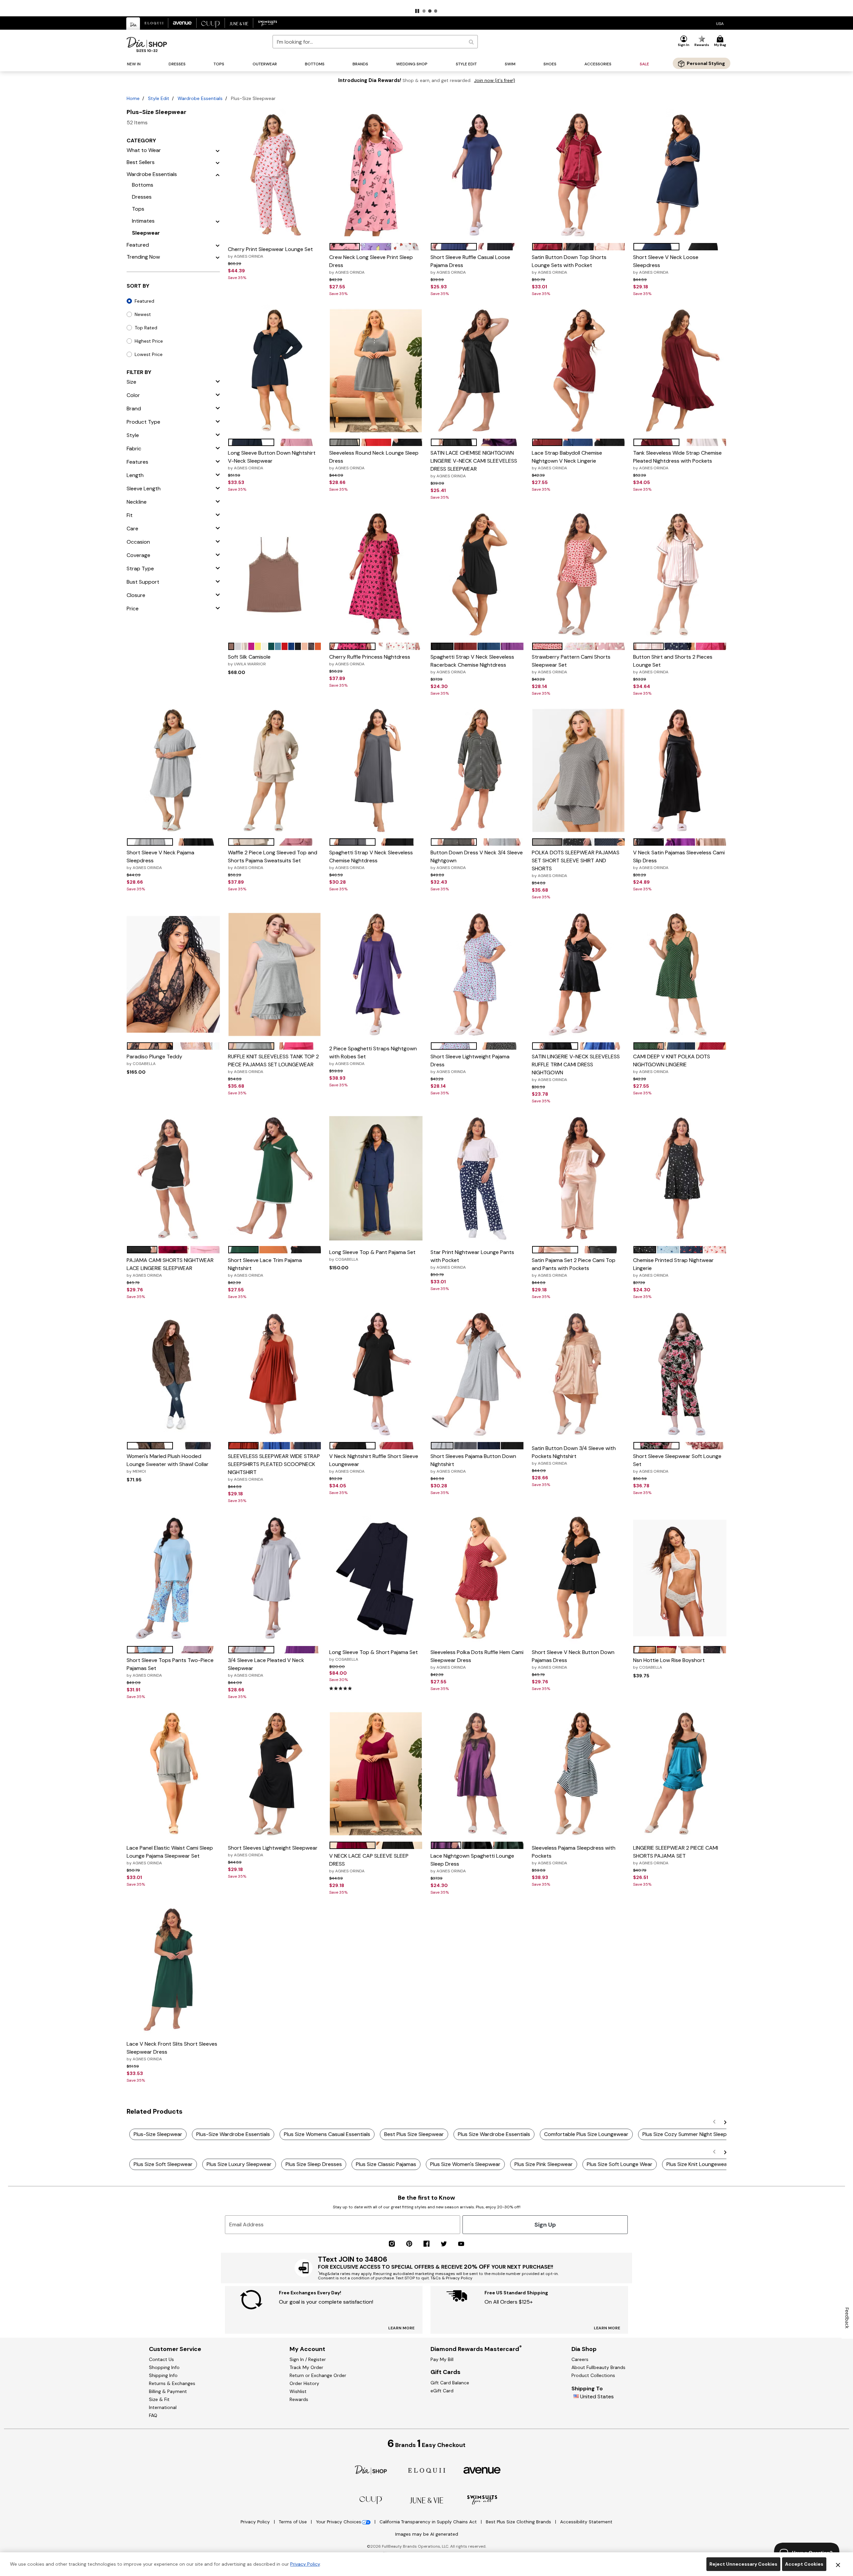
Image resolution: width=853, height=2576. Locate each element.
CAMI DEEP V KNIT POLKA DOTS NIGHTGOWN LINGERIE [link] (672, 1064)
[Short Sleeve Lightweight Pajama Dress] (477, 974)
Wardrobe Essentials (200, 98)
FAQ (153, 2415)
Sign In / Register (308, 2359)
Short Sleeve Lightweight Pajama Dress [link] (470, 1064)
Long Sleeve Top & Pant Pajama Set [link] (372, 1255)
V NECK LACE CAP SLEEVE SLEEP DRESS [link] (369, 1863)
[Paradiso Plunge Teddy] (173, 974)
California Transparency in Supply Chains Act (429, 2522)
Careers (580, 2359)
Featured (138, 245)
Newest (143, 314)
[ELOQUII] (427, 2469)
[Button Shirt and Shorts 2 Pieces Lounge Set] (680, 575)
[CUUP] (371, 2500)
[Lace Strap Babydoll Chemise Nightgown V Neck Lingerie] (578, 371)
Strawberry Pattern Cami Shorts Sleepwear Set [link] (571, 664)
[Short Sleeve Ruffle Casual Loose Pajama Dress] (477, 175)
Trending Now (143, 257)
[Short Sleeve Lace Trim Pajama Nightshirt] (275, 1178)
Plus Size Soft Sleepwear (163, 2164)
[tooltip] (133, 23)
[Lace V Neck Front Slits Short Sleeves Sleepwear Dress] (173, 1970)
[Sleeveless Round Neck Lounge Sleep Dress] (376, 371)
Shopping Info (164, 2367)
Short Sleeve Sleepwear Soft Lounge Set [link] (677, 1463)
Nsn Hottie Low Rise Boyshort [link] (669, 1663)
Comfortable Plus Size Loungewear (586, 2134)
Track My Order (306, 2367)
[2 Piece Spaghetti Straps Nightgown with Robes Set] (376, 974)
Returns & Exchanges (172, 2383)
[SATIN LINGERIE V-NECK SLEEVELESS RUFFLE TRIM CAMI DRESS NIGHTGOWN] (578, 974)
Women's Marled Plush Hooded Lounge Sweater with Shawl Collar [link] (168, 1463)
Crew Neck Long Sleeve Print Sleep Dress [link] (371, 264)
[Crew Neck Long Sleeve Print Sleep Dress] (376, 175)
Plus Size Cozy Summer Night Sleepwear (691, 2134)
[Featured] (218, 245)
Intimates (143, 221)
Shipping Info (163, 2375)
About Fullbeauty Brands (598, 2367)
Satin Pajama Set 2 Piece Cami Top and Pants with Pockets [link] (574, 1267)
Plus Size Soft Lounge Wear (620, 2164)
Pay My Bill (442, 2359)
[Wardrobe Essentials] (218, 174)
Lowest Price (149, 354)
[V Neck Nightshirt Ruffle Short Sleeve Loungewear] (376, 1374)
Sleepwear (146, 233)
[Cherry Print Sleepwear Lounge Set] (275, 175)
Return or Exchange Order (318, 2375)
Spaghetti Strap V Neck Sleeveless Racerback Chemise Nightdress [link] (472, 664)
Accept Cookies (804, 2564)
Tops (138, 209)
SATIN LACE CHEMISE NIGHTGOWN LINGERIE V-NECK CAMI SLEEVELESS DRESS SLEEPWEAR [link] (474, 464)
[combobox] (375, 42)
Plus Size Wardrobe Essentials (494, 2134)
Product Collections (593, 2375)
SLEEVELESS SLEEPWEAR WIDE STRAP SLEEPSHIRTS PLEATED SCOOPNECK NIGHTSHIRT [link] (274, 1467)
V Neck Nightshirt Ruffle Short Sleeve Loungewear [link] (374, 1463)
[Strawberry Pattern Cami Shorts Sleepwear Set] (578, 575)
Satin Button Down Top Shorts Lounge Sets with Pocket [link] (569, 264)
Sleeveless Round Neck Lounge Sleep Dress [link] (374, 460)
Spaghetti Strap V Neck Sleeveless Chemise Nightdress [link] (371, 860)
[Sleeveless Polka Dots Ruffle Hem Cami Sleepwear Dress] (477, 1578)
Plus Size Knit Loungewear (698, 2164)
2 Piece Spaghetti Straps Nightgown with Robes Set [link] (373, 1056)
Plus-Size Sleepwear (158, 2134)
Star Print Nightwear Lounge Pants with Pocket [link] (472, 1259)
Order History (304, 2383)
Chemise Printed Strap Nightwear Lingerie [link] (673, 1267)
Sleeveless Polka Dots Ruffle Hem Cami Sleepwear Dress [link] (477, 1659)
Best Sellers (141, 162)
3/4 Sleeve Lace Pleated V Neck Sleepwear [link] (266, 1667)
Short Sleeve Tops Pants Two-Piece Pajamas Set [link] (170, 1667)
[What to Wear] (218, 150)
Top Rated (146, 328)
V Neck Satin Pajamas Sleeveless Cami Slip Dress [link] (679, 860)
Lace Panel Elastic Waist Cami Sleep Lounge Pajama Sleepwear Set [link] (170, 1855)
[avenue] (482, 2470)
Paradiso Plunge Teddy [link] (154, 1060)
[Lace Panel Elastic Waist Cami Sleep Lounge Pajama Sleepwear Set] (173, 1774)
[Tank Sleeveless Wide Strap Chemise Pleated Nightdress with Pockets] (680, 371)
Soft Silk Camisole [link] (249, 660)
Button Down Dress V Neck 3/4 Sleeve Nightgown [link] (477, 860)
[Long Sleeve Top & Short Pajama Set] (376, 1578)
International (163, 2407)
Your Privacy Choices (339, 2522)
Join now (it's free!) (495, 80)
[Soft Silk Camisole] (275, 575)
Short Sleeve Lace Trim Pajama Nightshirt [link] (265, 1267)
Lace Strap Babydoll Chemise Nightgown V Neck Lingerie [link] (567, 460)
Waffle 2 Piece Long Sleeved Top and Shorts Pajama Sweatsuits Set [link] (273, 860)
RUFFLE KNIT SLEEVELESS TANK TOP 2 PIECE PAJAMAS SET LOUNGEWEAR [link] (273, 1064)
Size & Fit (159, 2399)
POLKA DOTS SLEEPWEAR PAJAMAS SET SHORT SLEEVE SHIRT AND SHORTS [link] (576, 864)
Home (133, 98)
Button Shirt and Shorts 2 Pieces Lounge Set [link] (673, 664)
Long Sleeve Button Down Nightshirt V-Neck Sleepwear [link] (272, 460)
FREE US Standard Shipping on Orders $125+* (426, 5)
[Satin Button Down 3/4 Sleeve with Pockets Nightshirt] (578, 1374)
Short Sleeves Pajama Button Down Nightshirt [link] (473, 1463)
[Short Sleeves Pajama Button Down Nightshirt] (477, 1374)
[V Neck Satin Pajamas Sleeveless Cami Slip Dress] (680, 771)
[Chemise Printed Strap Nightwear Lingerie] (680, 1178)
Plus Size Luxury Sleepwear (239, 2164)
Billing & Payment (168, 2391)
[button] (417, 11)
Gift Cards (445, 2372)
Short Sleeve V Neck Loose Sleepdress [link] (666, 264)
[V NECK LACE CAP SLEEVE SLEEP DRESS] (376, 1774)
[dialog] (720, 23)
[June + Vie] (426, 2500)
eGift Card (442, 2391)
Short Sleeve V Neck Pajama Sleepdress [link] (160, 860)
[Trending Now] (218, 257)
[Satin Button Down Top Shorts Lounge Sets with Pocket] (578, 175)
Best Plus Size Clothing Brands (519, 2522)
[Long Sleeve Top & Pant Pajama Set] (376, 1178)
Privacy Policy (256, 2522)
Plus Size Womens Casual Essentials (327, 2134)
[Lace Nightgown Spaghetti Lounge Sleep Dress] (477, 1774)
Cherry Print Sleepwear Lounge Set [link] (270, 252)
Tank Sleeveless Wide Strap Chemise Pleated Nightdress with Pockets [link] (677, 460)
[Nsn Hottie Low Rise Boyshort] (680, 1578)
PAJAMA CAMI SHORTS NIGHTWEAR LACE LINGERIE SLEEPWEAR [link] (170, 1267)
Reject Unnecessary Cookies (743, 2564)
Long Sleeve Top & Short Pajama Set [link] (374, 1655)
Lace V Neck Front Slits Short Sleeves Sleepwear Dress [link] (172, 2051)
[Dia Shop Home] (147, 44)
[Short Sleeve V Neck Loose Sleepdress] (680, 175)
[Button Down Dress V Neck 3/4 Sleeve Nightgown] (477, 771)
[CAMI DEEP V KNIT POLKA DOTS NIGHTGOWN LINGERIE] (680, 974)
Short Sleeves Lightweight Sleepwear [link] (273, 1851)
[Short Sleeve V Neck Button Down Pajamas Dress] (578, 1578)
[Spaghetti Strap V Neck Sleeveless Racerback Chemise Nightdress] (477, 575)
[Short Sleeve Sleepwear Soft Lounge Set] (680, 1374)
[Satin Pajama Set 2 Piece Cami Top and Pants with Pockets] (578, 1178)
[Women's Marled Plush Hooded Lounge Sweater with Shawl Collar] (173, 1374)
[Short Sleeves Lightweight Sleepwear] (275, 1774)
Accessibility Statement (586, 2522)
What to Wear (144, 150)
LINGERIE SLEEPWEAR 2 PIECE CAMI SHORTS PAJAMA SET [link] (676, 1855)
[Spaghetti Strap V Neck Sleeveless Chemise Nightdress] (376, 771)
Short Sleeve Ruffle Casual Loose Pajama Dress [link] (470, 264)
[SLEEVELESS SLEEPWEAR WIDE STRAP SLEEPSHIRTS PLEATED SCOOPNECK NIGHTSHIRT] (275, 1374)
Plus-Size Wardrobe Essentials (233, 2134)
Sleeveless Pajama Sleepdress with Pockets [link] (574, 1855)
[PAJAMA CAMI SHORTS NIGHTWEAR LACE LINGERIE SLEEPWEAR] (173, 1178)
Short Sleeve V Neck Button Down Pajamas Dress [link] (573, 1659)
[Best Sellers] (218, 162)
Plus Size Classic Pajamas (386, 2164)
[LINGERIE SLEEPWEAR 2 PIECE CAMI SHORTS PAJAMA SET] (680, 1774)
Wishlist (298, 2391)
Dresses (142, 197)
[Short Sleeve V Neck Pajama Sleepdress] (173, 771)
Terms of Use (294, 2522)
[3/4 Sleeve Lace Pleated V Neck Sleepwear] (275, 1578)
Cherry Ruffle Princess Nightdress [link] (370, 660)
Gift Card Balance (450, 2383)
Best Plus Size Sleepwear (414, 2134)
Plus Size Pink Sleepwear (544, 2164)
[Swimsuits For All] (482, 2499)
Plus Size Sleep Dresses (314, 2164)
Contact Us (161, 2359)
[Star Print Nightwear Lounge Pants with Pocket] (477, 1178)
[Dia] (371, 2469)
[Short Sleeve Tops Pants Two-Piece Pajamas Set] (173, 1578)
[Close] (838, 2564)
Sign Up (545, 2225)
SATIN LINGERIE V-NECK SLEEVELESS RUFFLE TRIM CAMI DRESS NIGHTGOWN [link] (576, 1068)
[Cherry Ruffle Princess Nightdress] (376, 575)
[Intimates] (218, 221)
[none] (275, 175)
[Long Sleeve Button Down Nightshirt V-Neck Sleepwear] (275, 371)
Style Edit (159, 98)
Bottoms (143, 185)
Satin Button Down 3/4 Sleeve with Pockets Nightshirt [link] (574, 1455)
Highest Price (149, 341)
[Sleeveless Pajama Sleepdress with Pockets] (578, 1774)
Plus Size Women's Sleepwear (465, 2164)
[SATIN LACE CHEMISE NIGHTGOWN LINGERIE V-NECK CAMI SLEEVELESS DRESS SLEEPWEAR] (477, 371)
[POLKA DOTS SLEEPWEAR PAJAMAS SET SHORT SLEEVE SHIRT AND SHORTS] (578, 771)
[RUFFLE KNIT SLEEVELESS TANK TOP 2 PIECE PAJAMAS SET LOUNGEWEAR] (275, 974)
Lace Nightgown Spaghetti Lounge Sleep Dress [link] (472, 1863)
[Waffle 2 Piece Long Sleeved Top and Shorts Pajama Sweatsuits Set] (275, 771)
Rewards (299, 2399)
